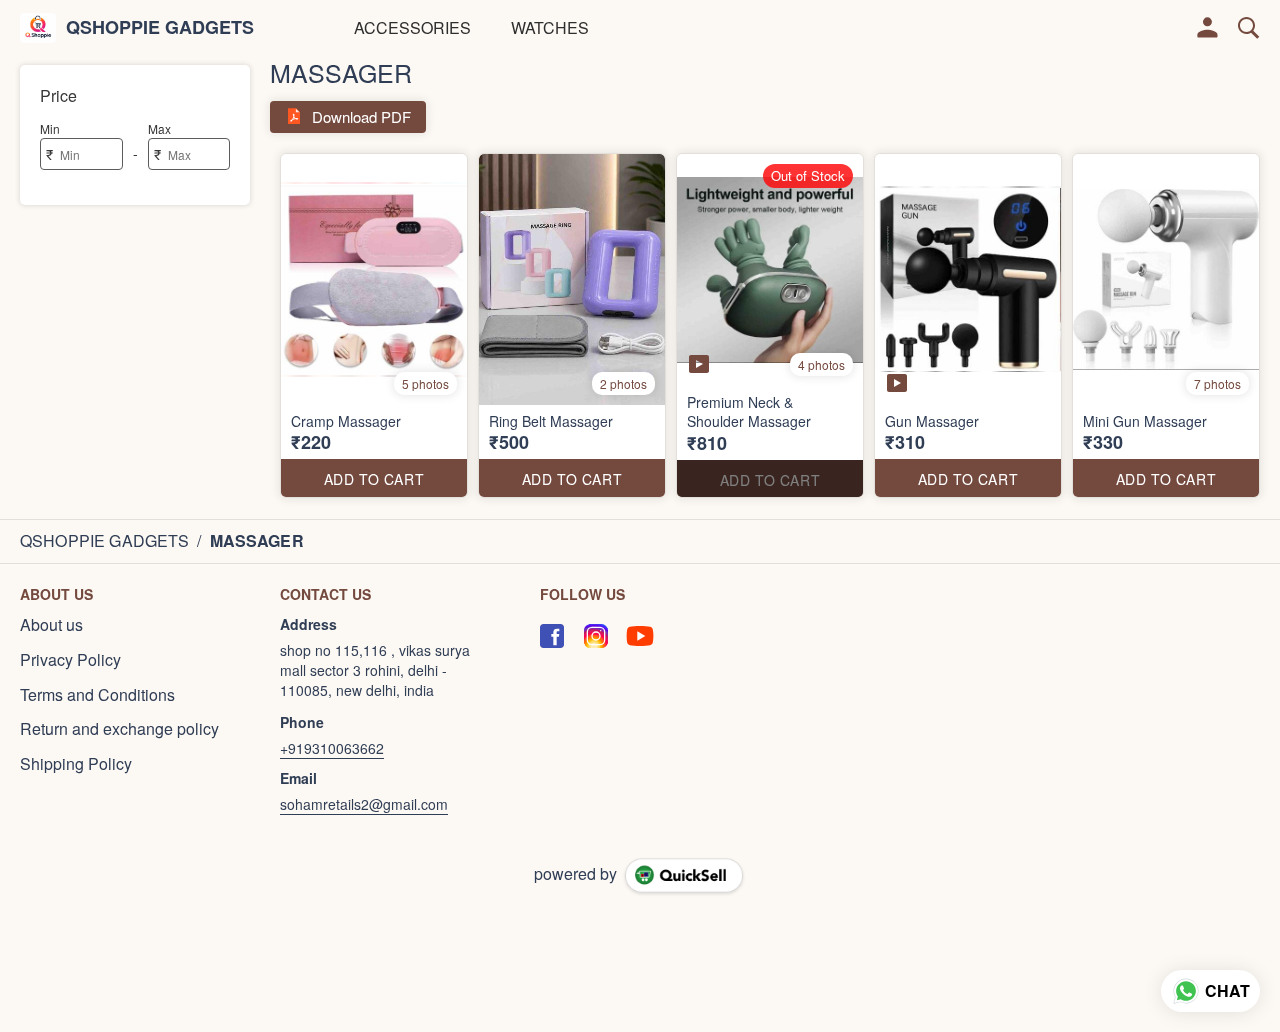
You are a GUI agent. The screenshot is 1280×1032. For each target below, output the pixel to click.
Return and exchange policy (119, 729)
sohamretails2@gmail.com (364, 804)
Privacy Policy (70, 660)
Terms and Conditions (97, 695)
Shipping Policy (76, 764)
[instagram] (596, 636)
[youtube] (640, 636)
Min (50, 128)
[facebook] (552, 636)
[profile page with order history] (1208, 28)
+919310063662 (332, 748)
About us (51, 625)
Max (159, 128)
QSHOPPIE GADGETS (160, 28)
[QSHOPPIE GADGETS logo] (38, 28)
